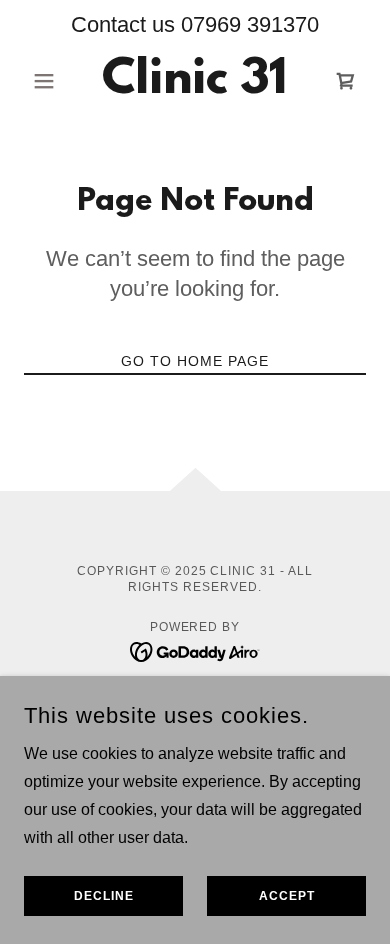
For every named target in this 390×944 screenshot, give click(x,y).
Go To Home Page (195, 361)
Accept (287, 896)
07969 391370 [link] (250, 24)
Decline (104, 896)
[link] (194, 81)
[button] (49, 81)
